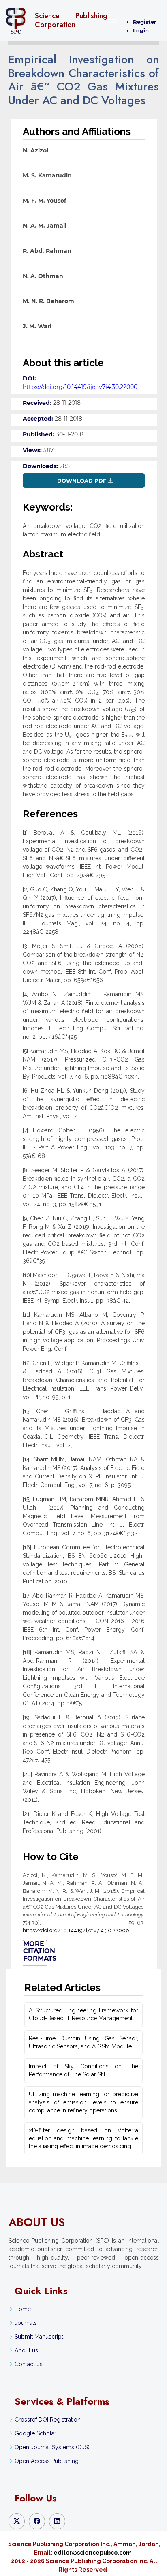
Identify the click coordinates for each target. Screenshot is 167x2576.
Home (23, 2309)
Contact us (29, 2364)
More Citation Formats (35, 1951)
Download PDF (82, 481)
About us (26, 2350)
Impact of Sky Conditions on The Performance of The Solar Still (83, 2070)
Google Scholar (35, 2433)
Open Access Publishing (47, 2461)
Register (145, 22)
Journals (26, 2323)
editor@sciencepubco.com (93, 2553)
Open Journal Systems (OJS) (52, 2447)
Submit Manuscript (39, 2337)
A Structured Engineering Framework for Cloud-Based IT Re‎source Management (83, 2014)
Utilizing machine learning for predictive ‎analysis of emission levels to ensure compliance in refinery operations (83, 2102)
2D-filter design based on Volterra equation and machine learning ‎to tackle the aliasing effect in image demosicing (83, 2138)
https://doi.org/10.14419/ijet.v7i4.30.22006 (80, 387)
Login (141, 30)
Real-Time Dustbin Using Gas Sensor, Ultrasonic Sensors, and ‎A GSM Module (83, 2042)
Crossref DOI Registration (48, 2420)
